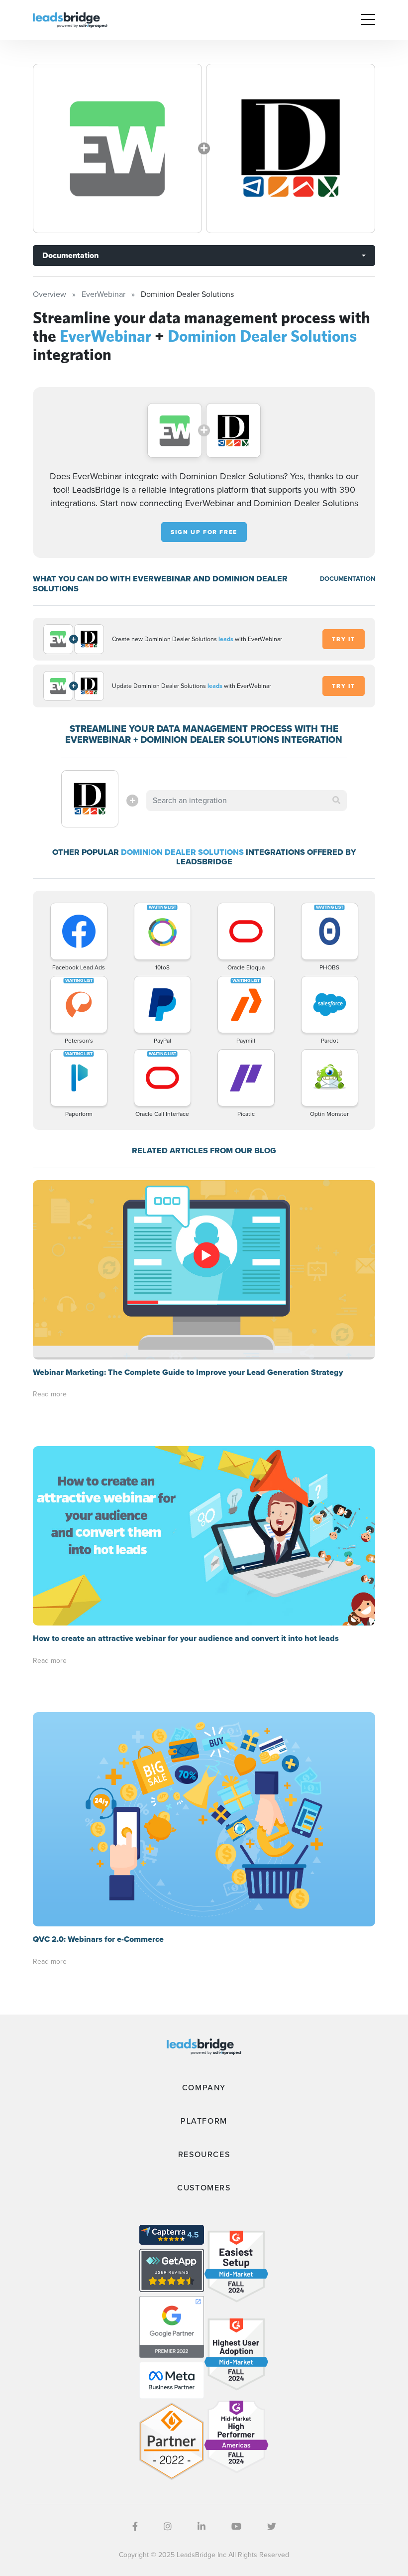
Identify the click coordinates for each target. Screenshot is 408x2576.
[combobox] (246, 801)
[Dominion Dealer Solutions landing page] (291, 148)
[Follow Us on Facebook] (135, 2527)
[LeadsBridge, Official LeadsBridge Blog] (70, 19)
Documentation (70, 255)
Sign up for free (204, 532)
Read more (50, 1394)
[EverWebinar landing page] (117, 148)
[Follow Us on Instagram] (168, 2527)
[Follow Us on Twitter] (272, 2527)
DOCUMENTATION (348, 579)
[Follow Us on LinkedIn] (202, 2527)
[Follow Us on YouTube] (236, 2527)
